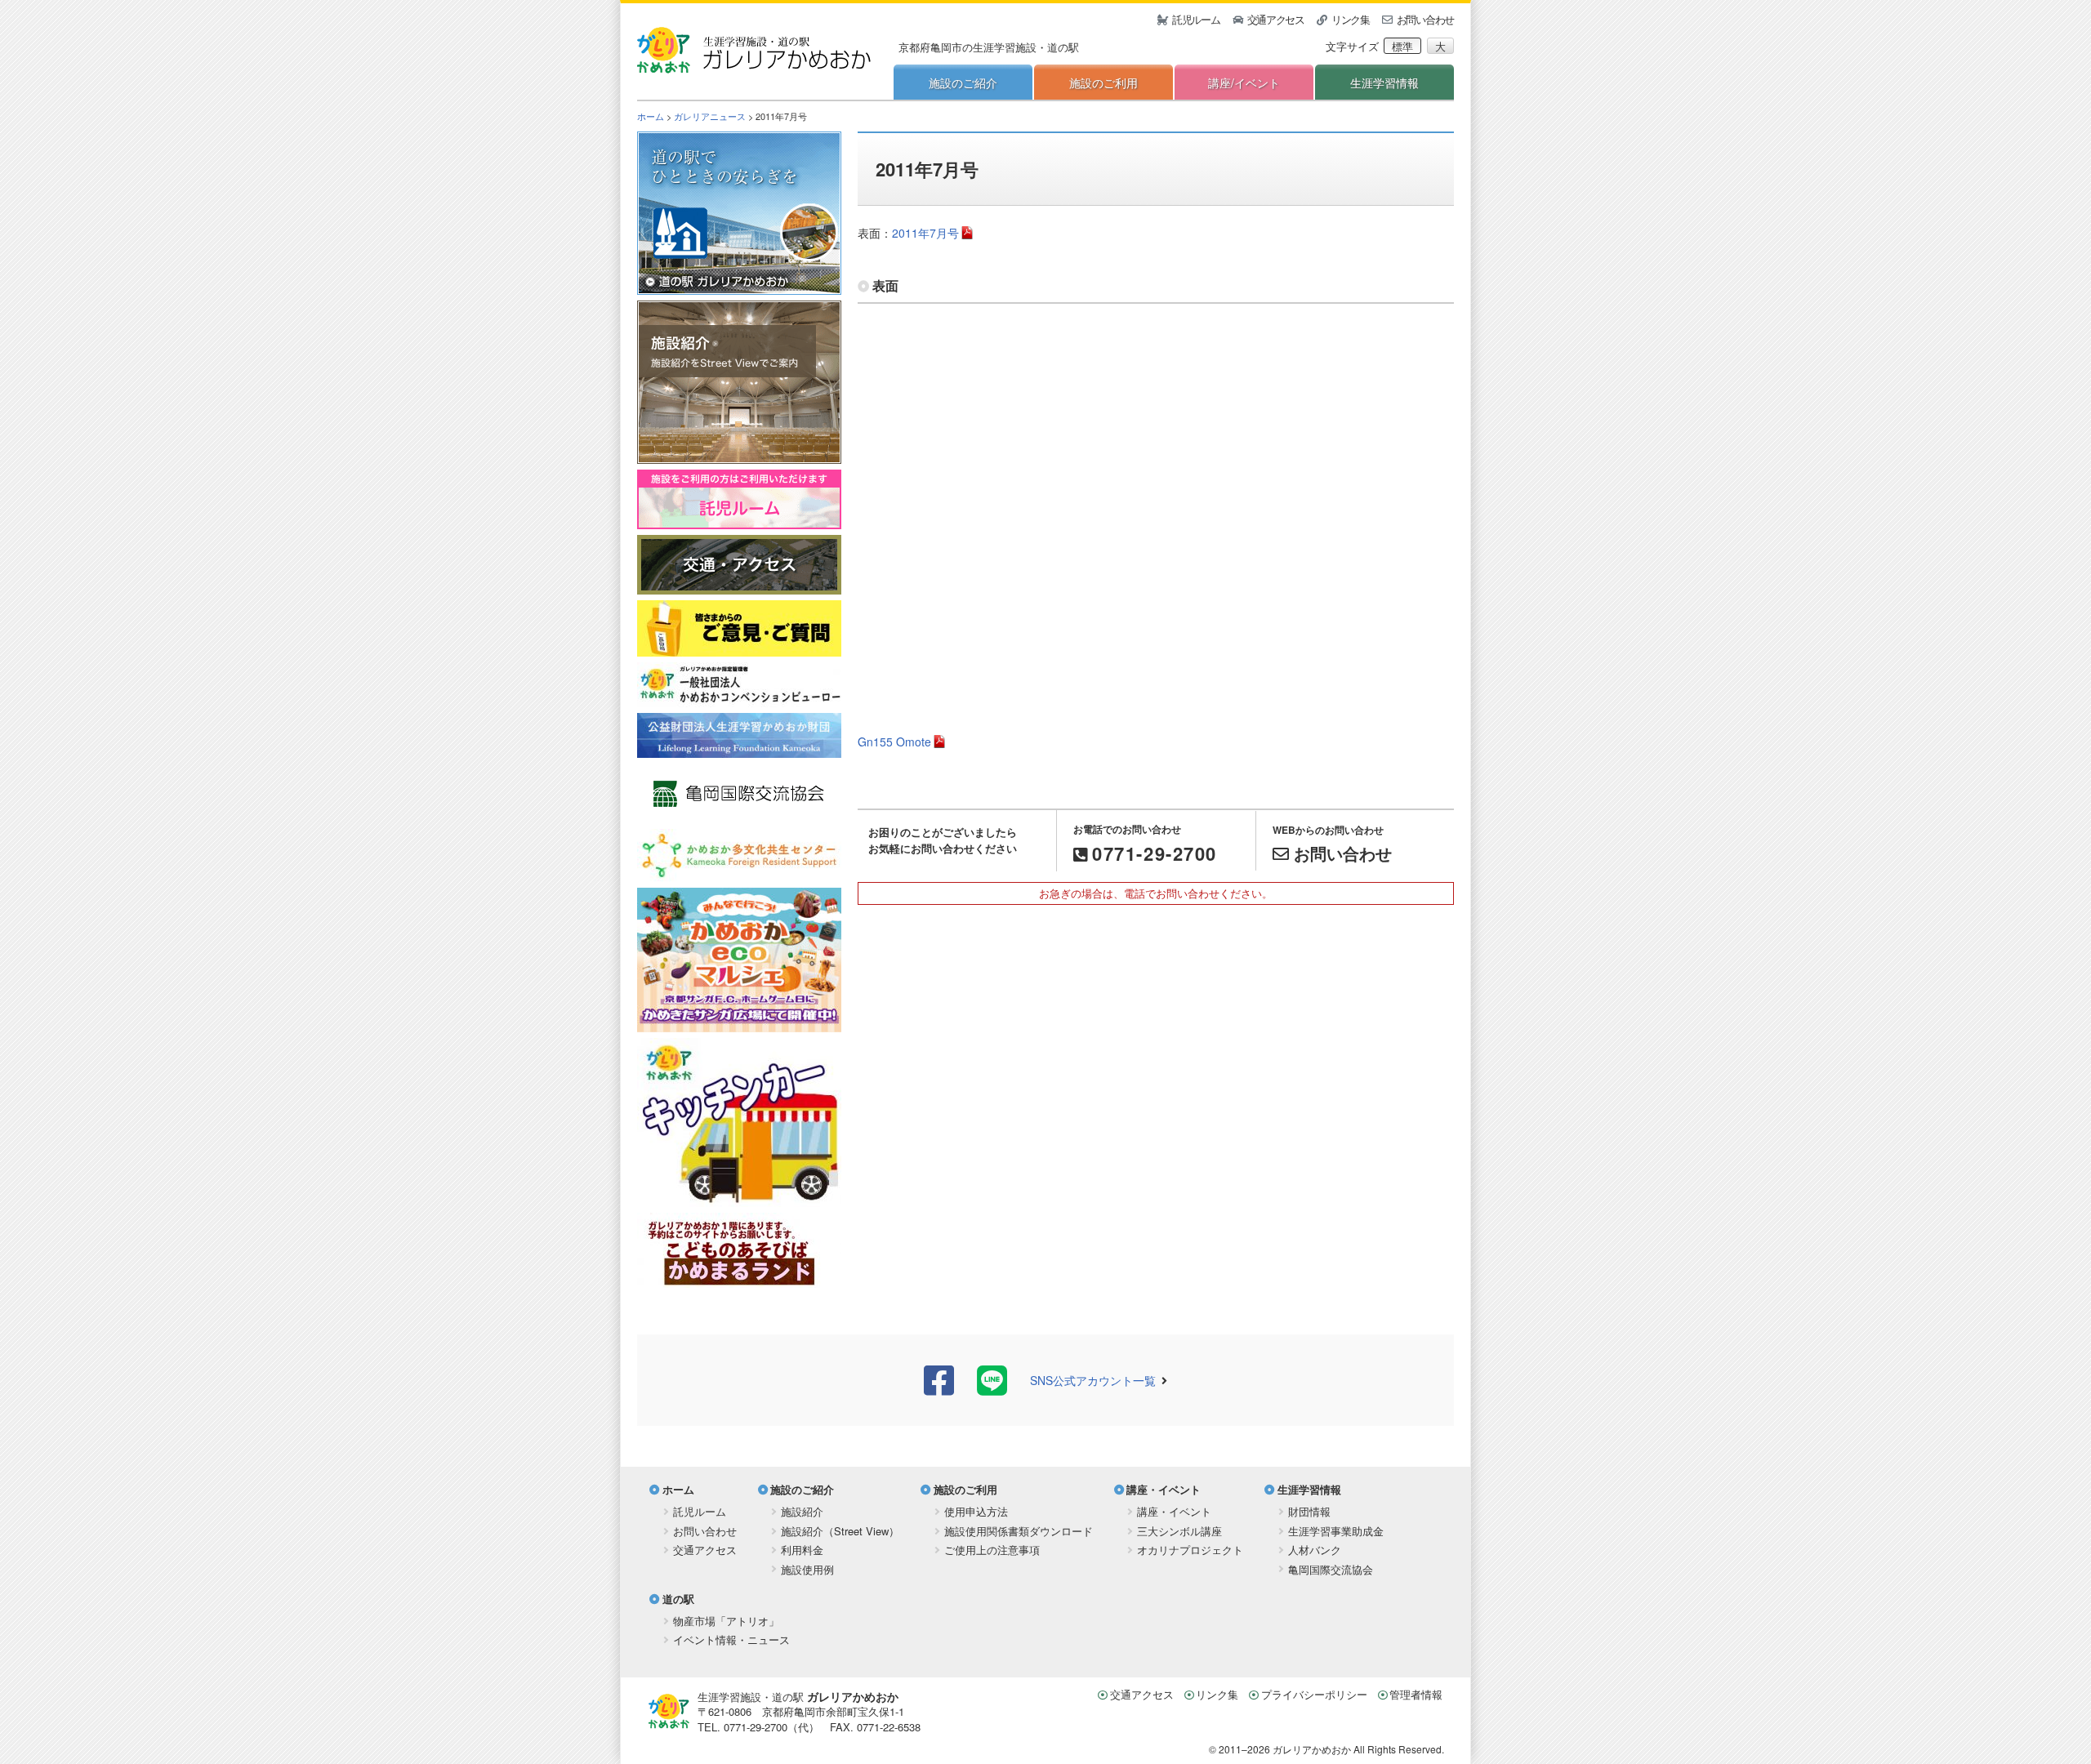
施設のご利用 (1103, 82)
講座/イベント (1244, 82)
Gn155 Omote (894, 742)
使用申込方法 (976, 1511)
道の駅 (678, 1599)
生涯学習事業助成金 (1336, 1531)
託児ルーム (1196, 19)
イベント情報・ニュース (731, 1639)
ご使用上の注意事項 (992, 1550)
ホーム (651, 116)
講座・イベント (1164, 1489)
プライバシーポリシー (1314, 1694)
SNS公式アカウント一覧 (1093, 1380)
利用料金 (802, 1550)
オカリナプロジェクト (1190, 1550)
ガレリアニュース (710, 116)
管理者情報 (1416, 1694)
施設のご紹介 (963, 82)
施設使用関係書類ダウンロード (1019, 1531)
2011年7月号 (925, 233)
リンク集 (1351, 19)
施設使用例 (807, 1569)
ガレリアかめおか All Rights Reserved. (1358, 1749)
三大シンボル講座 (1179, 1531)
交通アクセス (1276, 19)
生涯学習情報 (1384, 82)
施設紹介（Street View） (840, 1531)
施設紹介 (802, 1511)
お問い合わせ (1425, 19)
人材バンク (1315, 1550)
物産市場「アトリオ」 (726, 1621)
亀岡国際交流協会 (1331, 1569)
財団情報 (1309, 1511)
